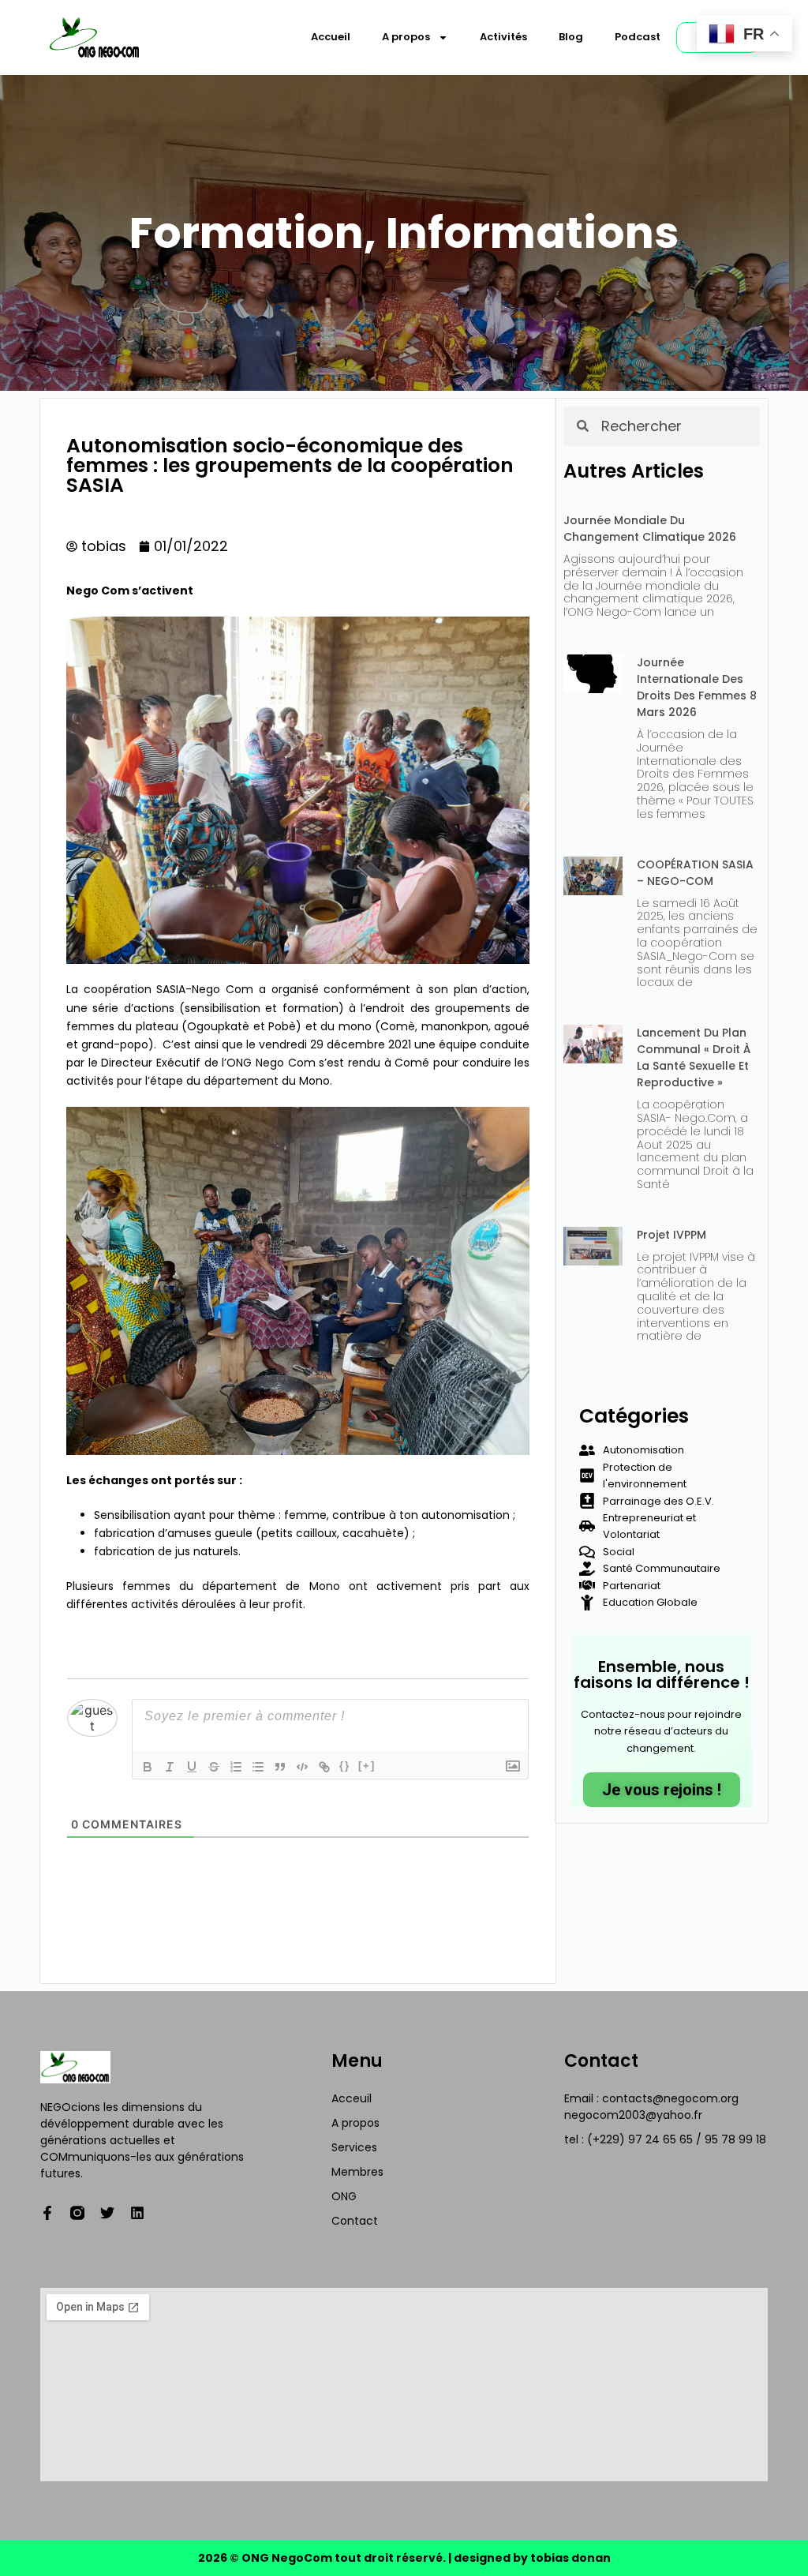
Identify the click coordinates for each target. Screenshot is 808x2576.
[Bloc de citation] (280, 1767)
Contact (355, 2221)
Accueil (331, 37)
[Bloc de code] (302, 1767)
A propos (406, 37)
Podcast (638, 37)
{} (345, 1766)
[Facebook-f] (47, 2213)
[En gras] (148, 1767)
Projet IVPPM (671, 1235)
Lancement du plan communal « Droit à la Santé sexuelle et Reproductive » (694, 1057)
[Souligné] (192, 1767)
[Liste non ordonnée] (258, 1767)
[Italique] (170, 1767)
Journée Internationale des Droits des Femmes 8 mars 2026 (697, 687)
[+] (367, 1766)
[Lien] (324, 1767)
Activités (503, 37)
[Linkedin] (137, 2213)
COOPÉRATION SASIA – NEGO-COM (695, 873)
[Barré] (214, 1767)
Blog (571, 37)
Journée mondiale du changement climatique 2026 (650, 529)
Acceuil (352, 2098)
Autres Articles (634, 471)
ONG (344, 2196)
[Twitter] (107, 2213)
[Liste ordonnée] (236, 1767)
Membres (357, 2172)
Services (354, 2147)
